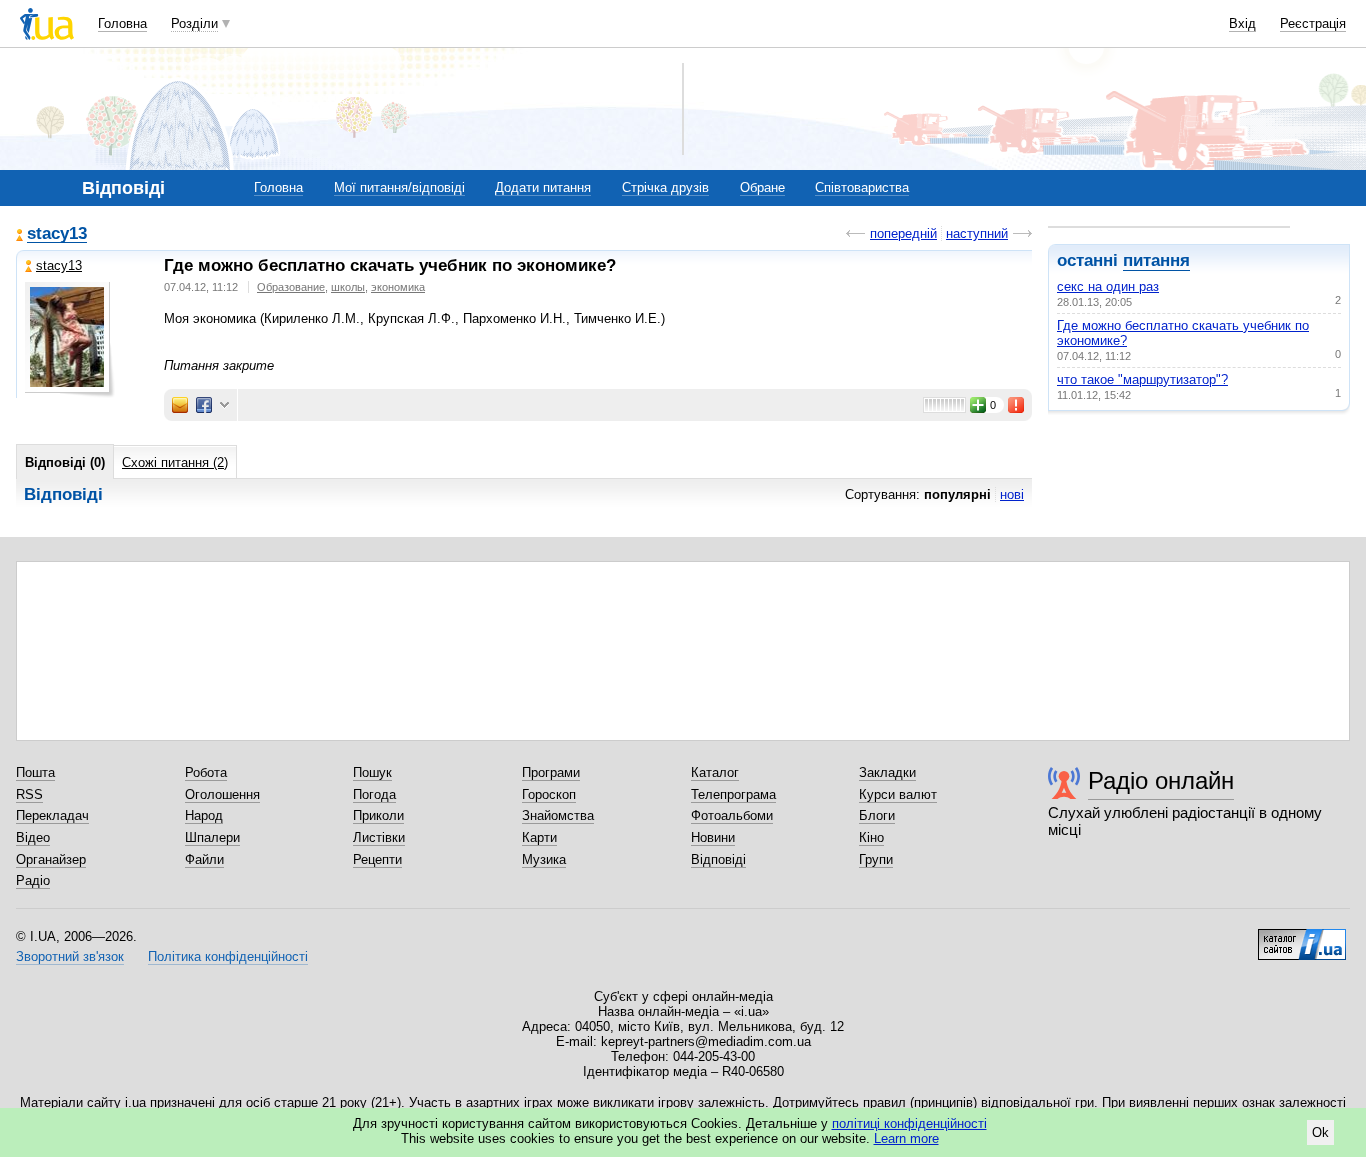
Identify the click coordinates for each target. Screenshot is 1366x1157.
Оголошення (222, 794)
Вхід (1242, 23)
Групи (876, 859)
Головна (122, 23)
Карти (539, 837)
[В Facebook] (204, 405)
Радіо (33, 880)
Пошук (372, 772)
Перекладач (52, 815)
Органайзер (51, 859)
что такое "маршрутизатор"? (1142, 379)
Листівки (379, 837)
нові (1012, 494)
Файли (204, 859)
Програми (551, 772)
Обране (762, 187)
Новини (713, 837)
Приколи (378, 815)
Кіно (871, 837)
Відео (33, 837)
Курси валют (898, 794)
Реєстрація (1313, 23)
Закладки (887, 772)
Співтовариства (862, 187)
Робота (206, 772)
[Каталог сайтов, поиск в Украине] (1302, 937)
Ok (1320, 1132)
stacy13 (57, 234)
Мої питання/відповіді (399, 187)
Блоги (877, 815)
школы (348, 287)
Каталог (715, 772)
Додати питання (543, 187)
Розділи (194, 23)
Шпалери (212, 837)
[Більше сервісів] (224, 405)
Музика (544, 859)
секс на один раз (1108, 286)
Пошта (35, 772)
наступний (977, 233)
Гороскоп (549, 794)
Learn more (906, 1138)
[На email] (180, 405)
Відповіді (718, 859)
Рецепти (377, 859)
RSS (29, 794)
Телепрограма (733, 794)
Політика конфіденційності (228, 956)
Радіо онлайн (1161, 780)
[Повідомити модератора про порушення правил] (1017, 405)
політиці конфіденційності (909, 1123)
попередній (903, 233)
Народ (204, 815)
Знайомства (558, 815)
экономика (398, 287)
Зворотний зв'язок (70, 956)
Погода (374, 794)
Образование (291, 287)
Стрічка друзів (665, 187)
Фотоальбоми (732, 815)
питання (1156, 260)
